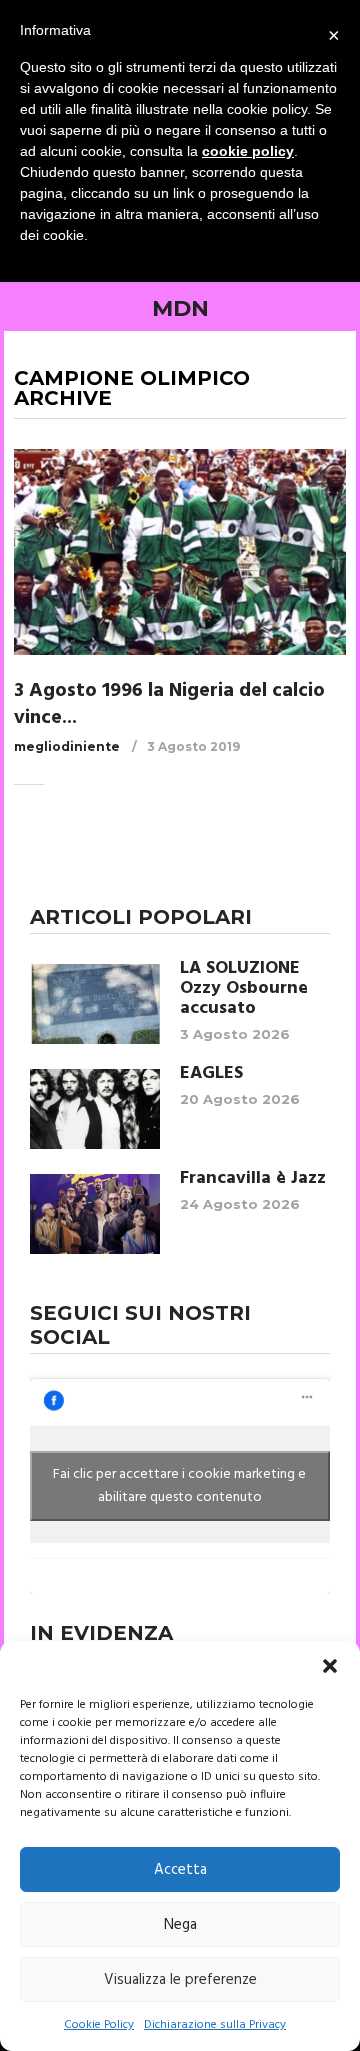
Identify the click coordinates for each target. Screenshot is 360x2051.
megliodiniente (67, 746)
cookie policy (248, 151)
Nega (180, 1925)
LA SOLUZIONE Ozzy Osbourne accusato (244, 989)
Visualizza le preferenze (180, 1980)
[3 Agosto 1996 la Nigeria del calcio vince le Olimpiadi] (180, 552)
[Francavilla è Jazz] (95, 1214)
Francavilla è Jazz (253, 1179)
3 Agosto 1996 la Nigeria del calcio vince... (169, 704)
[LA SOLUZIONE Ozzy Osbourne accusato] (95, 1004)
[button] (330, 1666)
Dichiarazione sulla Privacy (215, 2025)
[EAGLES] (95, 1109)
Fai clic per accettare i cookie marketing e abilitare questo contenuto (179, 1486)
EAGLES (211, 1074)
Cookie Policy (99, 2025)
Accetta (180, 1870)
